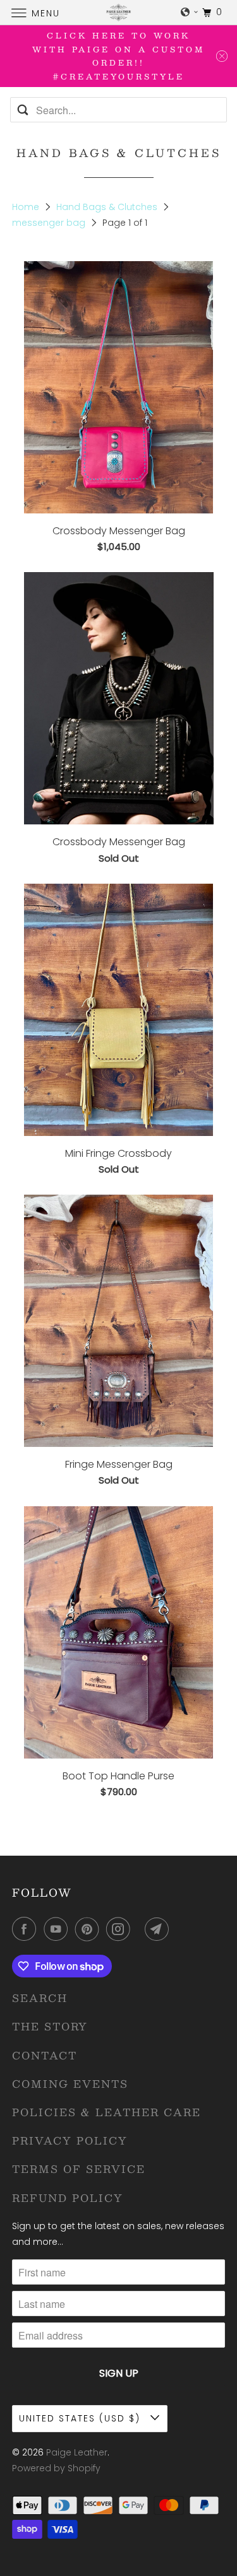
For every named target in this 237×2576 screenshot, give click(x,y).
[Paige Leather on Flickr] (140, 1929)
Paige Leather (77, 2452)
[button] (190, 12)
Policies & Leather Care (106, 2112)
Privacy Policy (70, 2140)
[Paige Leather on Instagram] (121, 1929)
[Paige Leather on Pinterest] (90, 1929)
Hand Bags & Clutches (108, 207)
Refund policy (68, 2198)
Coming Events (70, 2084)
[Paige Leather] (119, 12)
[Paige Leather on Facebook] (27, 1929)
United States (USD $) (82, 2418)
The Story (50, 2026)
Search (40, 1998)
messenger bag (50, 223)
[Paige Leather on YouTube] (58, 1929)
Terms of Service (79, 2169)
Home (27, 207)
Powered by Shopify (56, 2468)
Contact (45, 2055)
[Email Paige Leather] (159, 1929)
